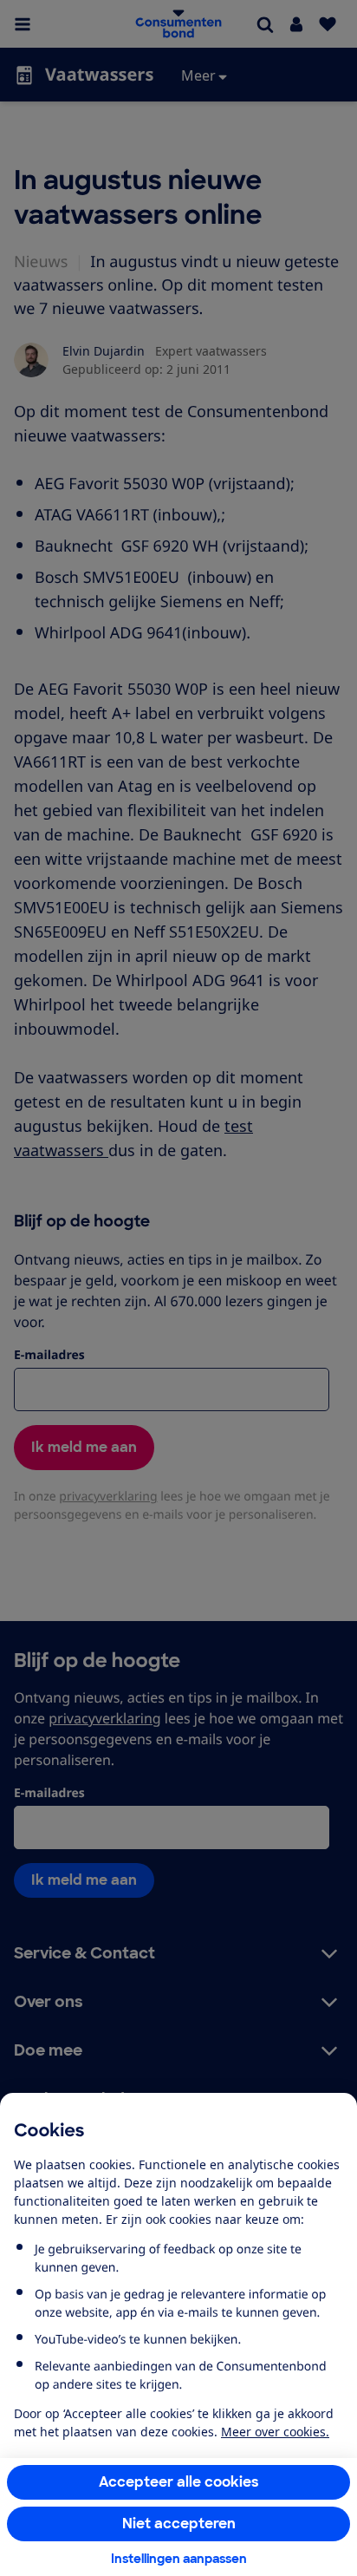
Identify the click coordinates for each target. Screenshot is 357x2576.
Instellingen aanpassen (179, 2559)
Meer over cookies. (275, 2432)
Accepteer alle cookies (179, 2482)
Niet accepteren (179, 2524)
